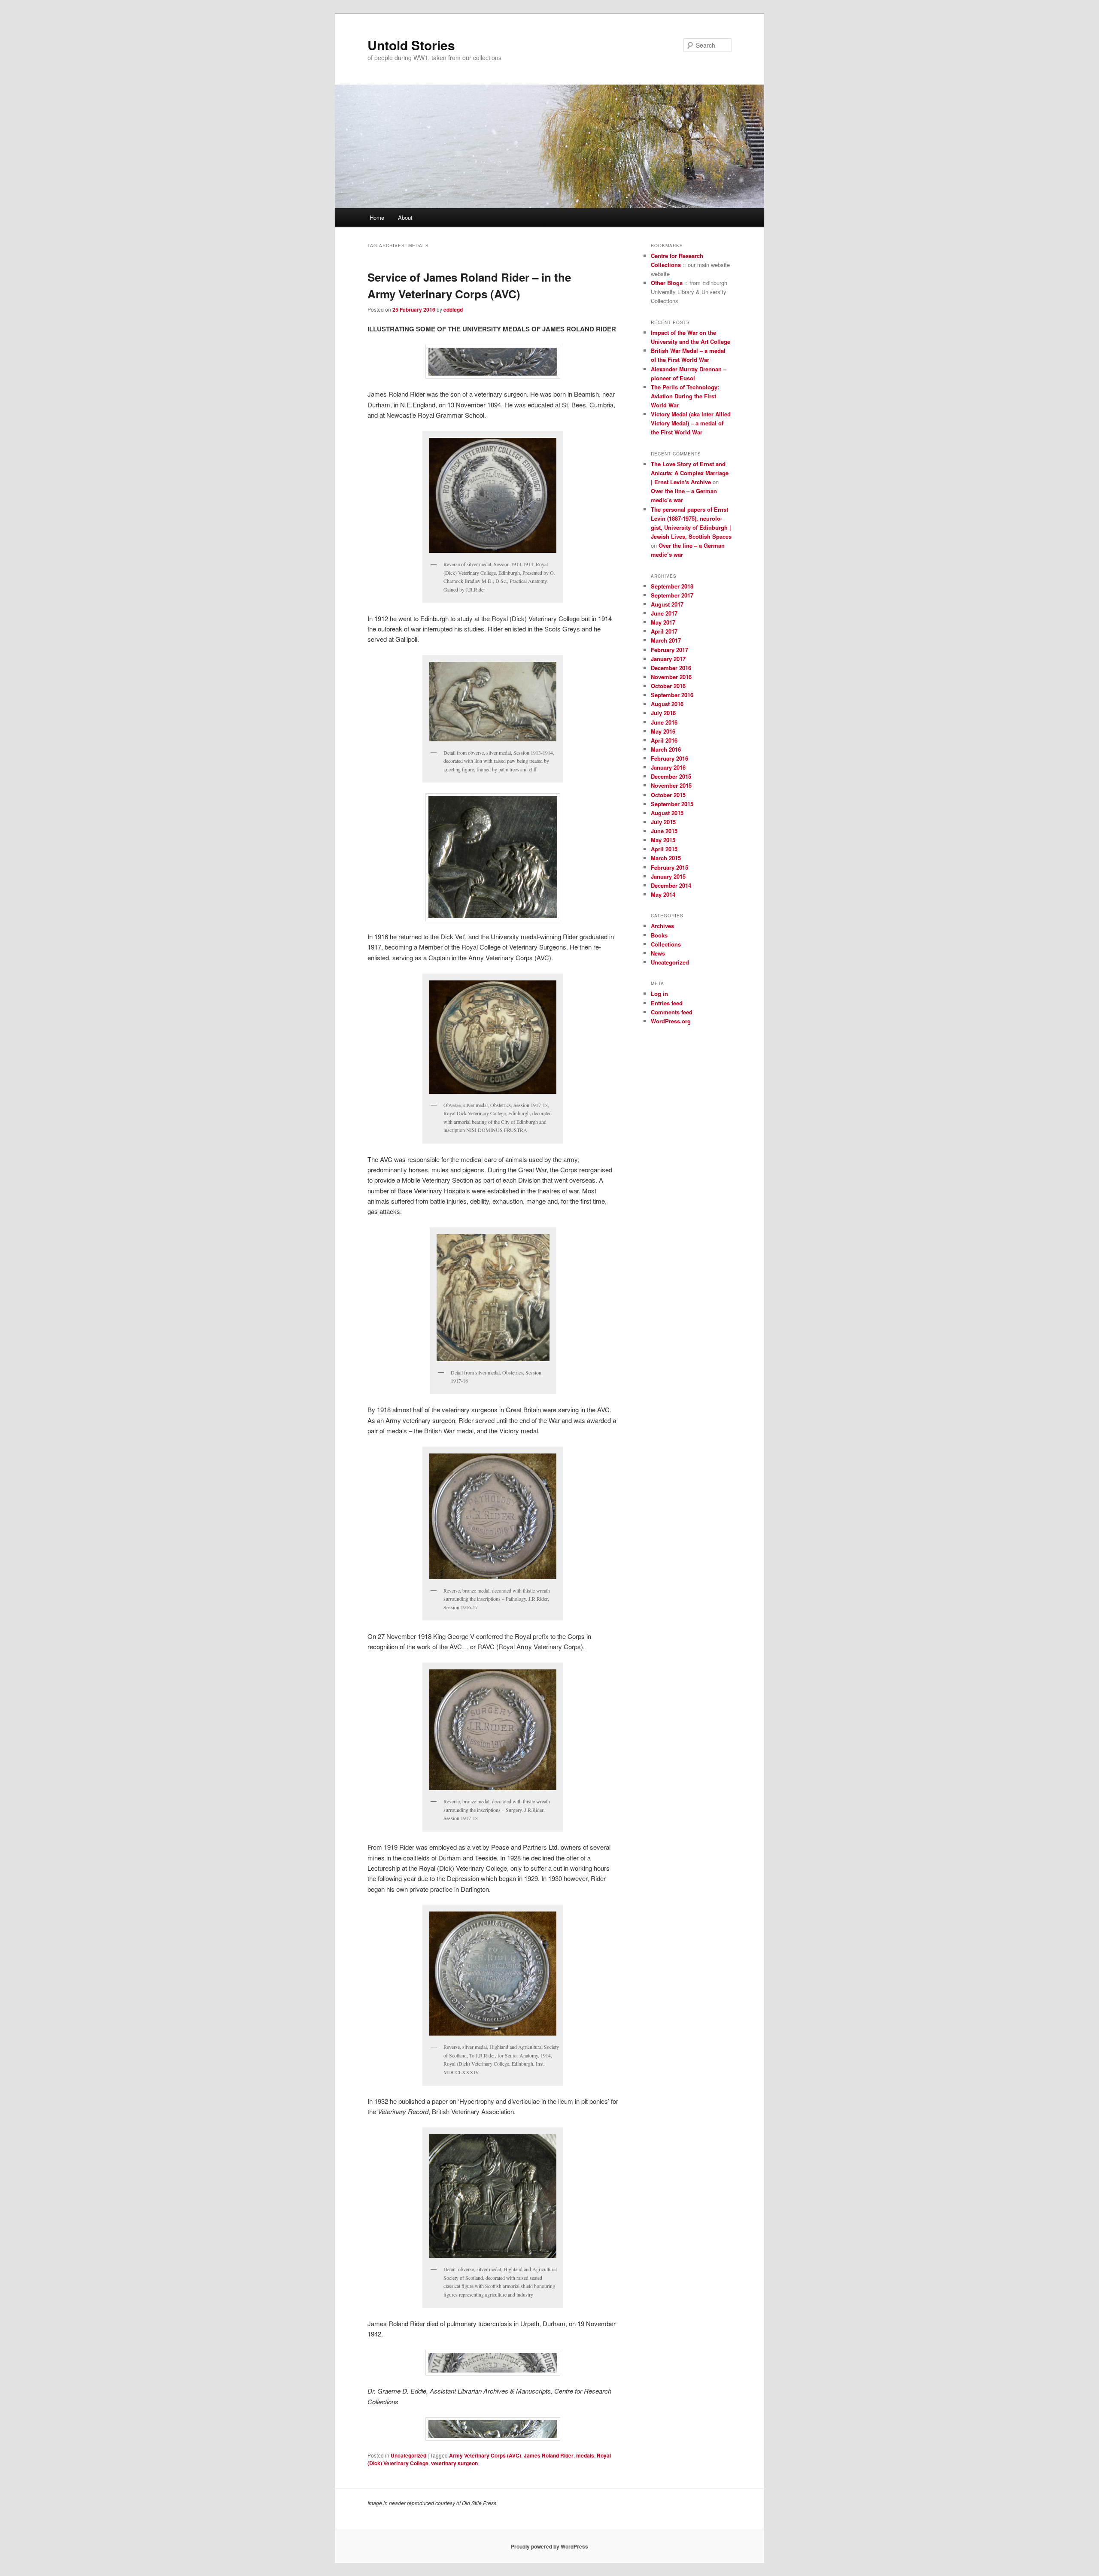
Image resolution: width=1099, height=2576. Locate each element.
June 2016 (664, 722)
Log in (659, 994)
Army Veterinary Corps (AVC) (485, 2455)
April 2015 (664, 849)
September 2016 (672, 695)
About (405, 217)
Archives (662, 926)
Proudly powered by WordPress (549, 2546)
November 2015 (671, 785)
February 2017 (669, 650)
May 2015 (663, 840)
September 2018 (672, 586)
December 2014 (671, 885)
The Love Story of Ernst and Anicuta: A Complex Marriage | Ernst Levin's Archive (690, 473)
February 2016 (669, 758)
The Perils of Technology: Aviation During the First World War (685, 396)
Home (377, 217)
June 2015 (664, 831)
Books (659, 935)
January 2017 (668, 659)
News (658, 953)
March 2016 (666, 749)
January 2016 (668, 767)
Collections (666, 944)
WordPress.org (671, 1021)
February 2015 (669, 867)
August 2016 (667, 704)
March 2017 (666, 640)
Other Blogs (667, 283)
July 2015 (663, 822)
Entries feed (667, 1003)
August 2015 (667, 813)
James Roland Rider (549, 2455)
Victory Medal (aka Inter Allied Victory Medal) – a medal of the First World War (691, 423)
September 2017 (672, 595)
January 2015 (668, 876)
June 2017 (664, 613)
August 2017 (667, 604)
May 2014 (663, 894)
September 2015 (672, 804)
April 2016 (664, 740)
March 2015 (666, 858)
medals (585, 2455)
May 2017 (663, 622)
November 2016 (671, 677)
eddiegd (453, 309)
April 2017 (664, 631)
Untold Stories (411, 45)
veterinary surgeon (454, 2463)
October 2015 (668, 795)
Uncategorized (408, 2455)
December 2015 (671, 776)
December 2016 (671, 668)
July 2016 (663, 713)
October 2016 (668, 686)
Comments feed (672, 1012)
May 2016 (663, 731)
